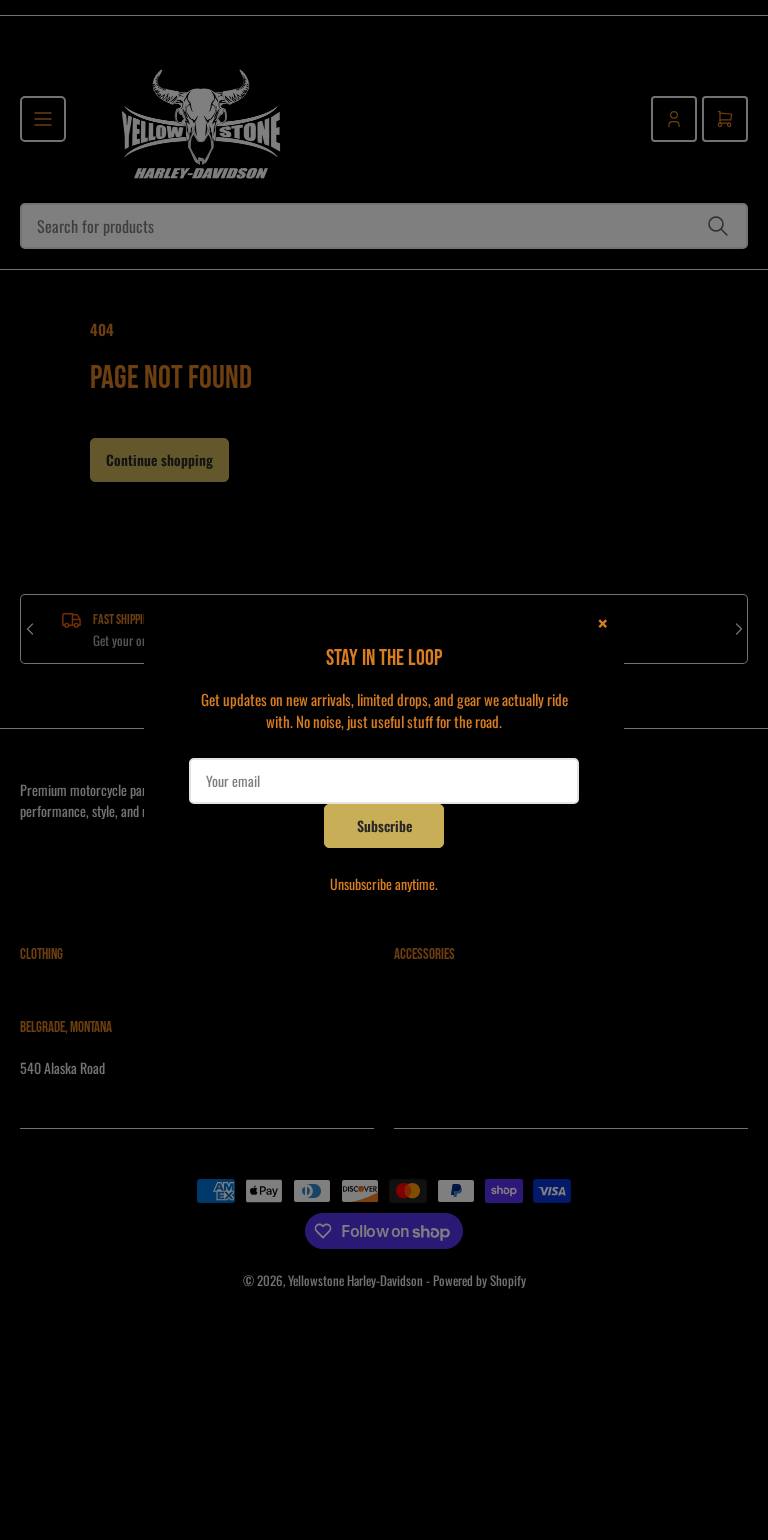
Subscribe (384, 825)
